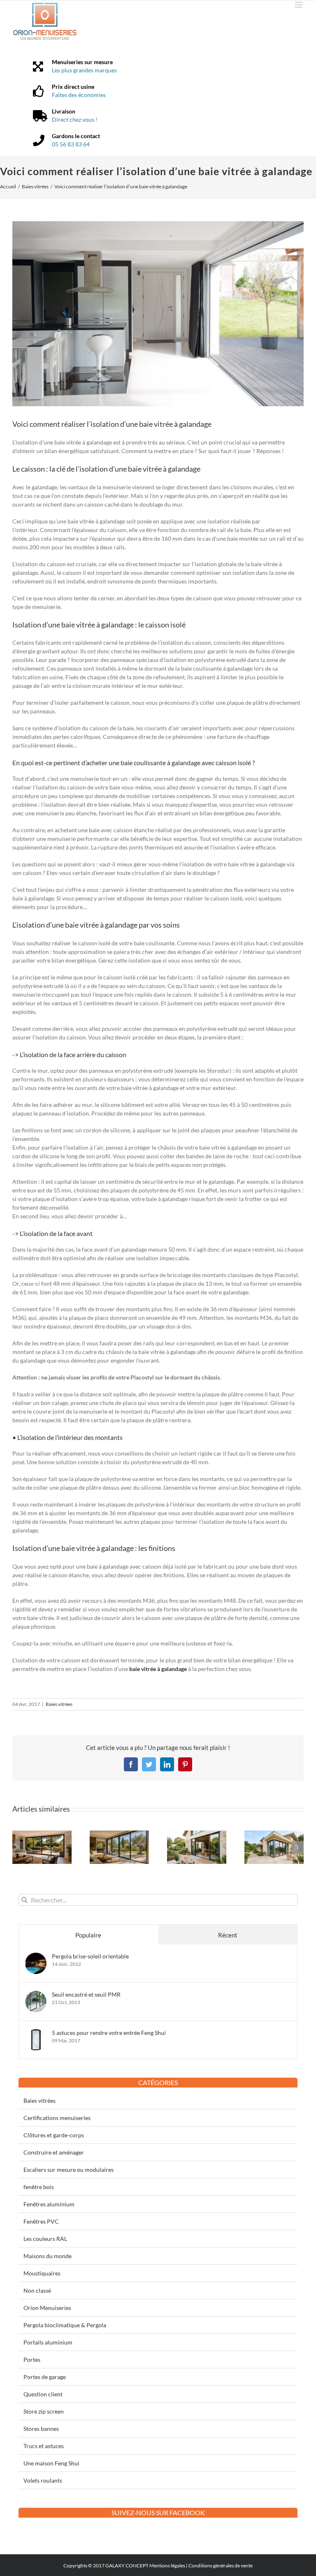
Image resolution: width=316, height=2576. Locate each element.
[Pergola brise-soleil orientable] (36, 1957)
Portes (32, 2360)
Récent (228, 1935)
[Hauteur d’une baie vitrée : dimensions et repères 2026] (274, 1834)
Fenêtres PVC (41, 2221)
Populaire (88, 1935)
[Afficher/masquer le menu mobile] (299, 5)
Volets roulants (43, 2480)
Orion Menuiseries (47, 2308)
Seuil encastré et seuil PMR (86, 1994)
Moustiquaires (42, 2273)
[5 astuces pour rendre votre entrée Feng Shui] (36, 2033)
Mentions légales (167, 2566)
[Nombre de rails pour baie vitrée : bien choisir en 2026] (42, 1834)
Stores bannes (41, 2429)
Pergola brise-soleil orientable (90, 1956)
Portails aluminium (48, 2342)
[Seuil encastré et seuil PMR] (36, 1995)
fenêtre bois (39, 2187)
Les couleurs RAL (45, 2239)
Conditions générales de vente (221, 2566)
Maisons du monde (48, 2256)
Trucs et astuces (44, 2446)
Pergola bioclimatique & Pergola (65, 2325)
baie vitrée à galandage (164, 469)
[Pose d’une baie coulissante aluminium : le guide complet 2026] (119, 1834)
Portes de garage (45, 2377)
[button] (19, 1847)
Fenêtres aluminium (49, 2204)
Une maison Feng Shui (51, 2463)
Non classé (37, 2290)
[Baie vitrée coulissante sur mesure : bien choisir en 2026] (197, 1834)
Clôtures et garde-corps (54, 2135)
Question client (43, 2394)
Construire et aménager (54, 2152)
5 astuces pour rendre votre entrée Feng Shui (109, 2033)
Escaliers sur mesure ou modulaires (69, 2170)
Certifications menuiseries (57, 2118)
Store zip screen (44, 2411)
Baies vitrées (59, 1704)
